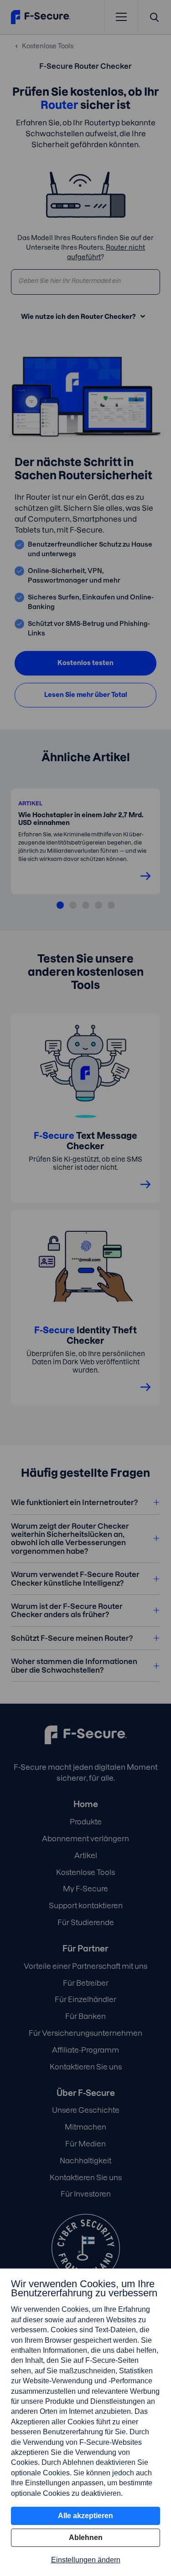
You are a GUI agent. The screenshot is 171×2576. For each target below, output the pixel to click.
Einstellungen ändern (86, 2560)
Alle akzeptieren (85, 2516)
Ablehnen (86, 2538)
